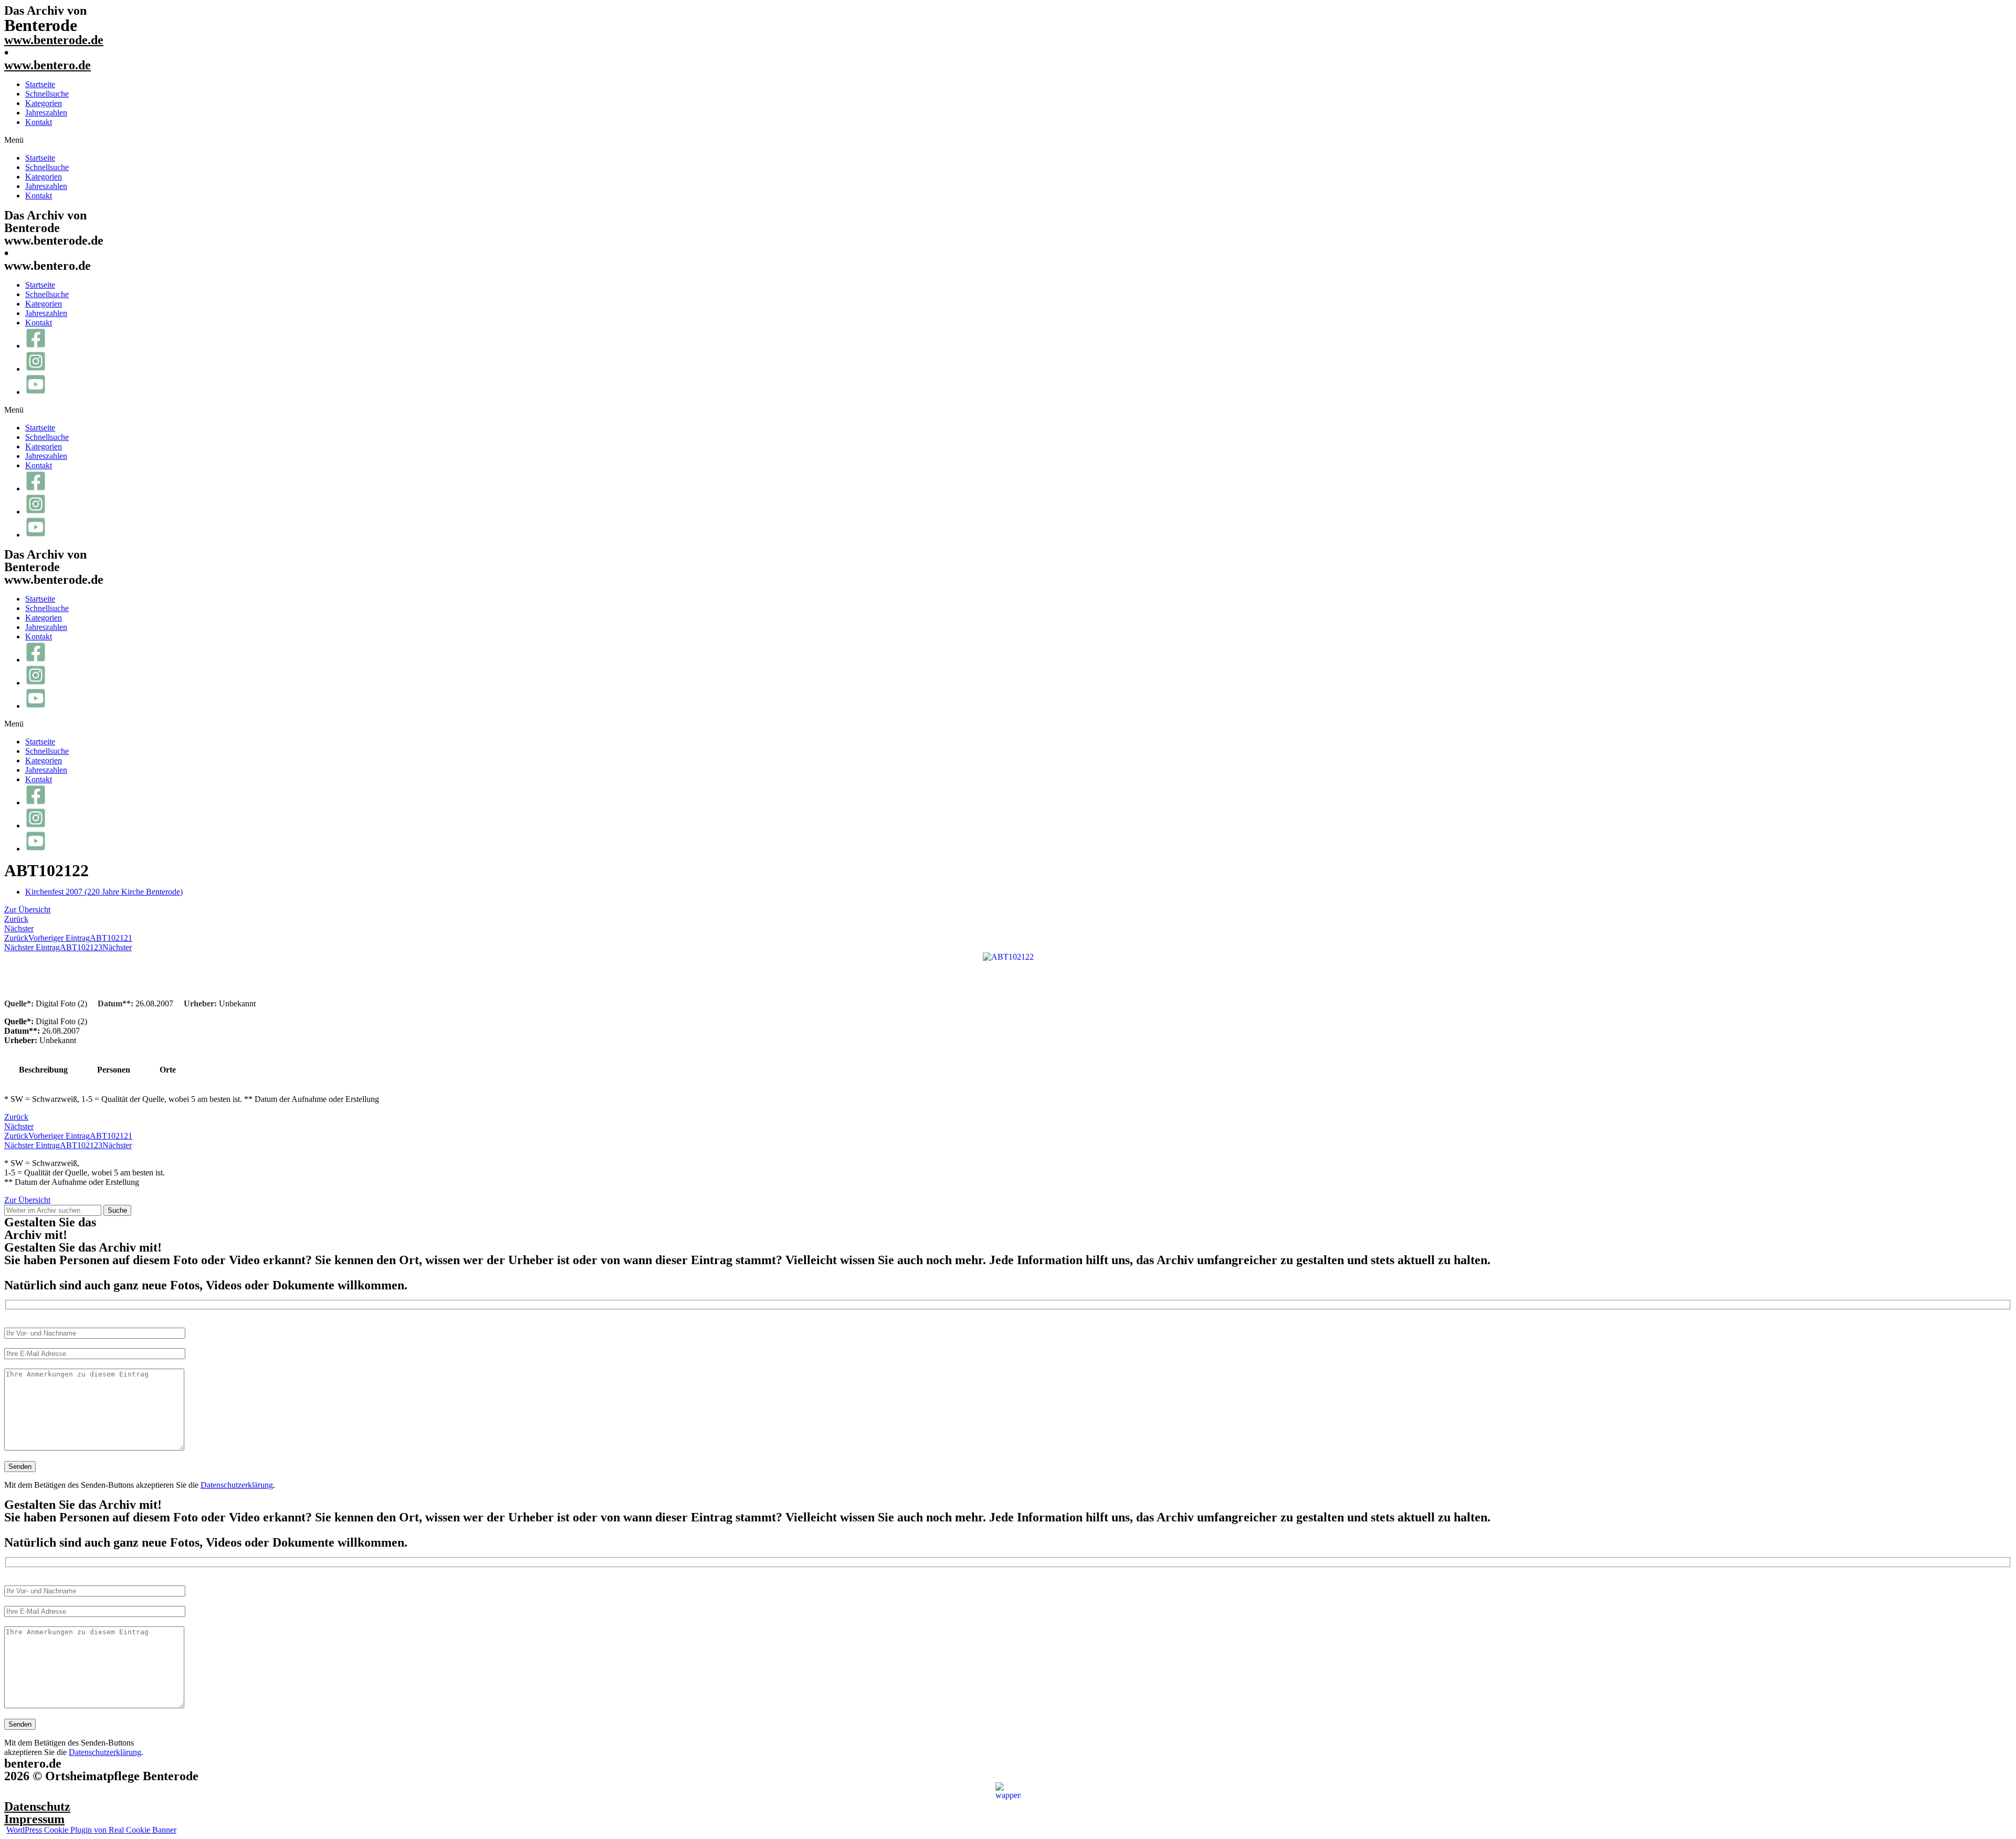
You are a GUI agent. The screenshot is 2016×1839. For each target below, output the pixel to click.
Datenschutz (37, 1806)
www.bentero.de (48, 65)
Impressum (34, 1819)
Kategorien (44, 103)
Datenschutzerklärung (237, 1485)
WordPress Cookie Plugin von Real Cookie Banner (91, 1830)
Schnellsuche (47, 94)
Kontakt (39, 122)
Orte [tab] (168, 1070)
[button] (1008, 140)
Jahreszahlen (46, 113)
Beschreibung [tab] (43, 1070)
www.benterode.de (54, 40)
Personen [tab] (114, 1070)
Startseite (40, 84)
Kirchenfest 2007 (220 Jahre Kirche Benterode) (104, 892)
